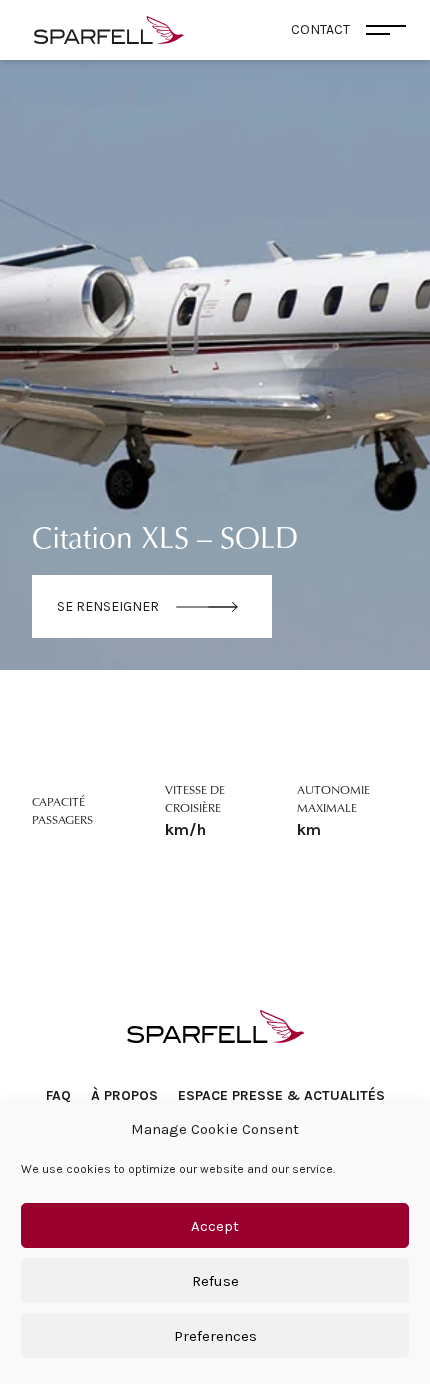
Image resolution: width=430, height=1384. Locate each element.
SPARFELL (215, 1026)
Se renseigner (108, 606)
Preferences (215, 1336)
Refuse (215, 1281)
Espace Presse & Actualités (281, 1095)
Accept (215, 1226)
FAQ (58, 1095)
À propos (124, 1095)
